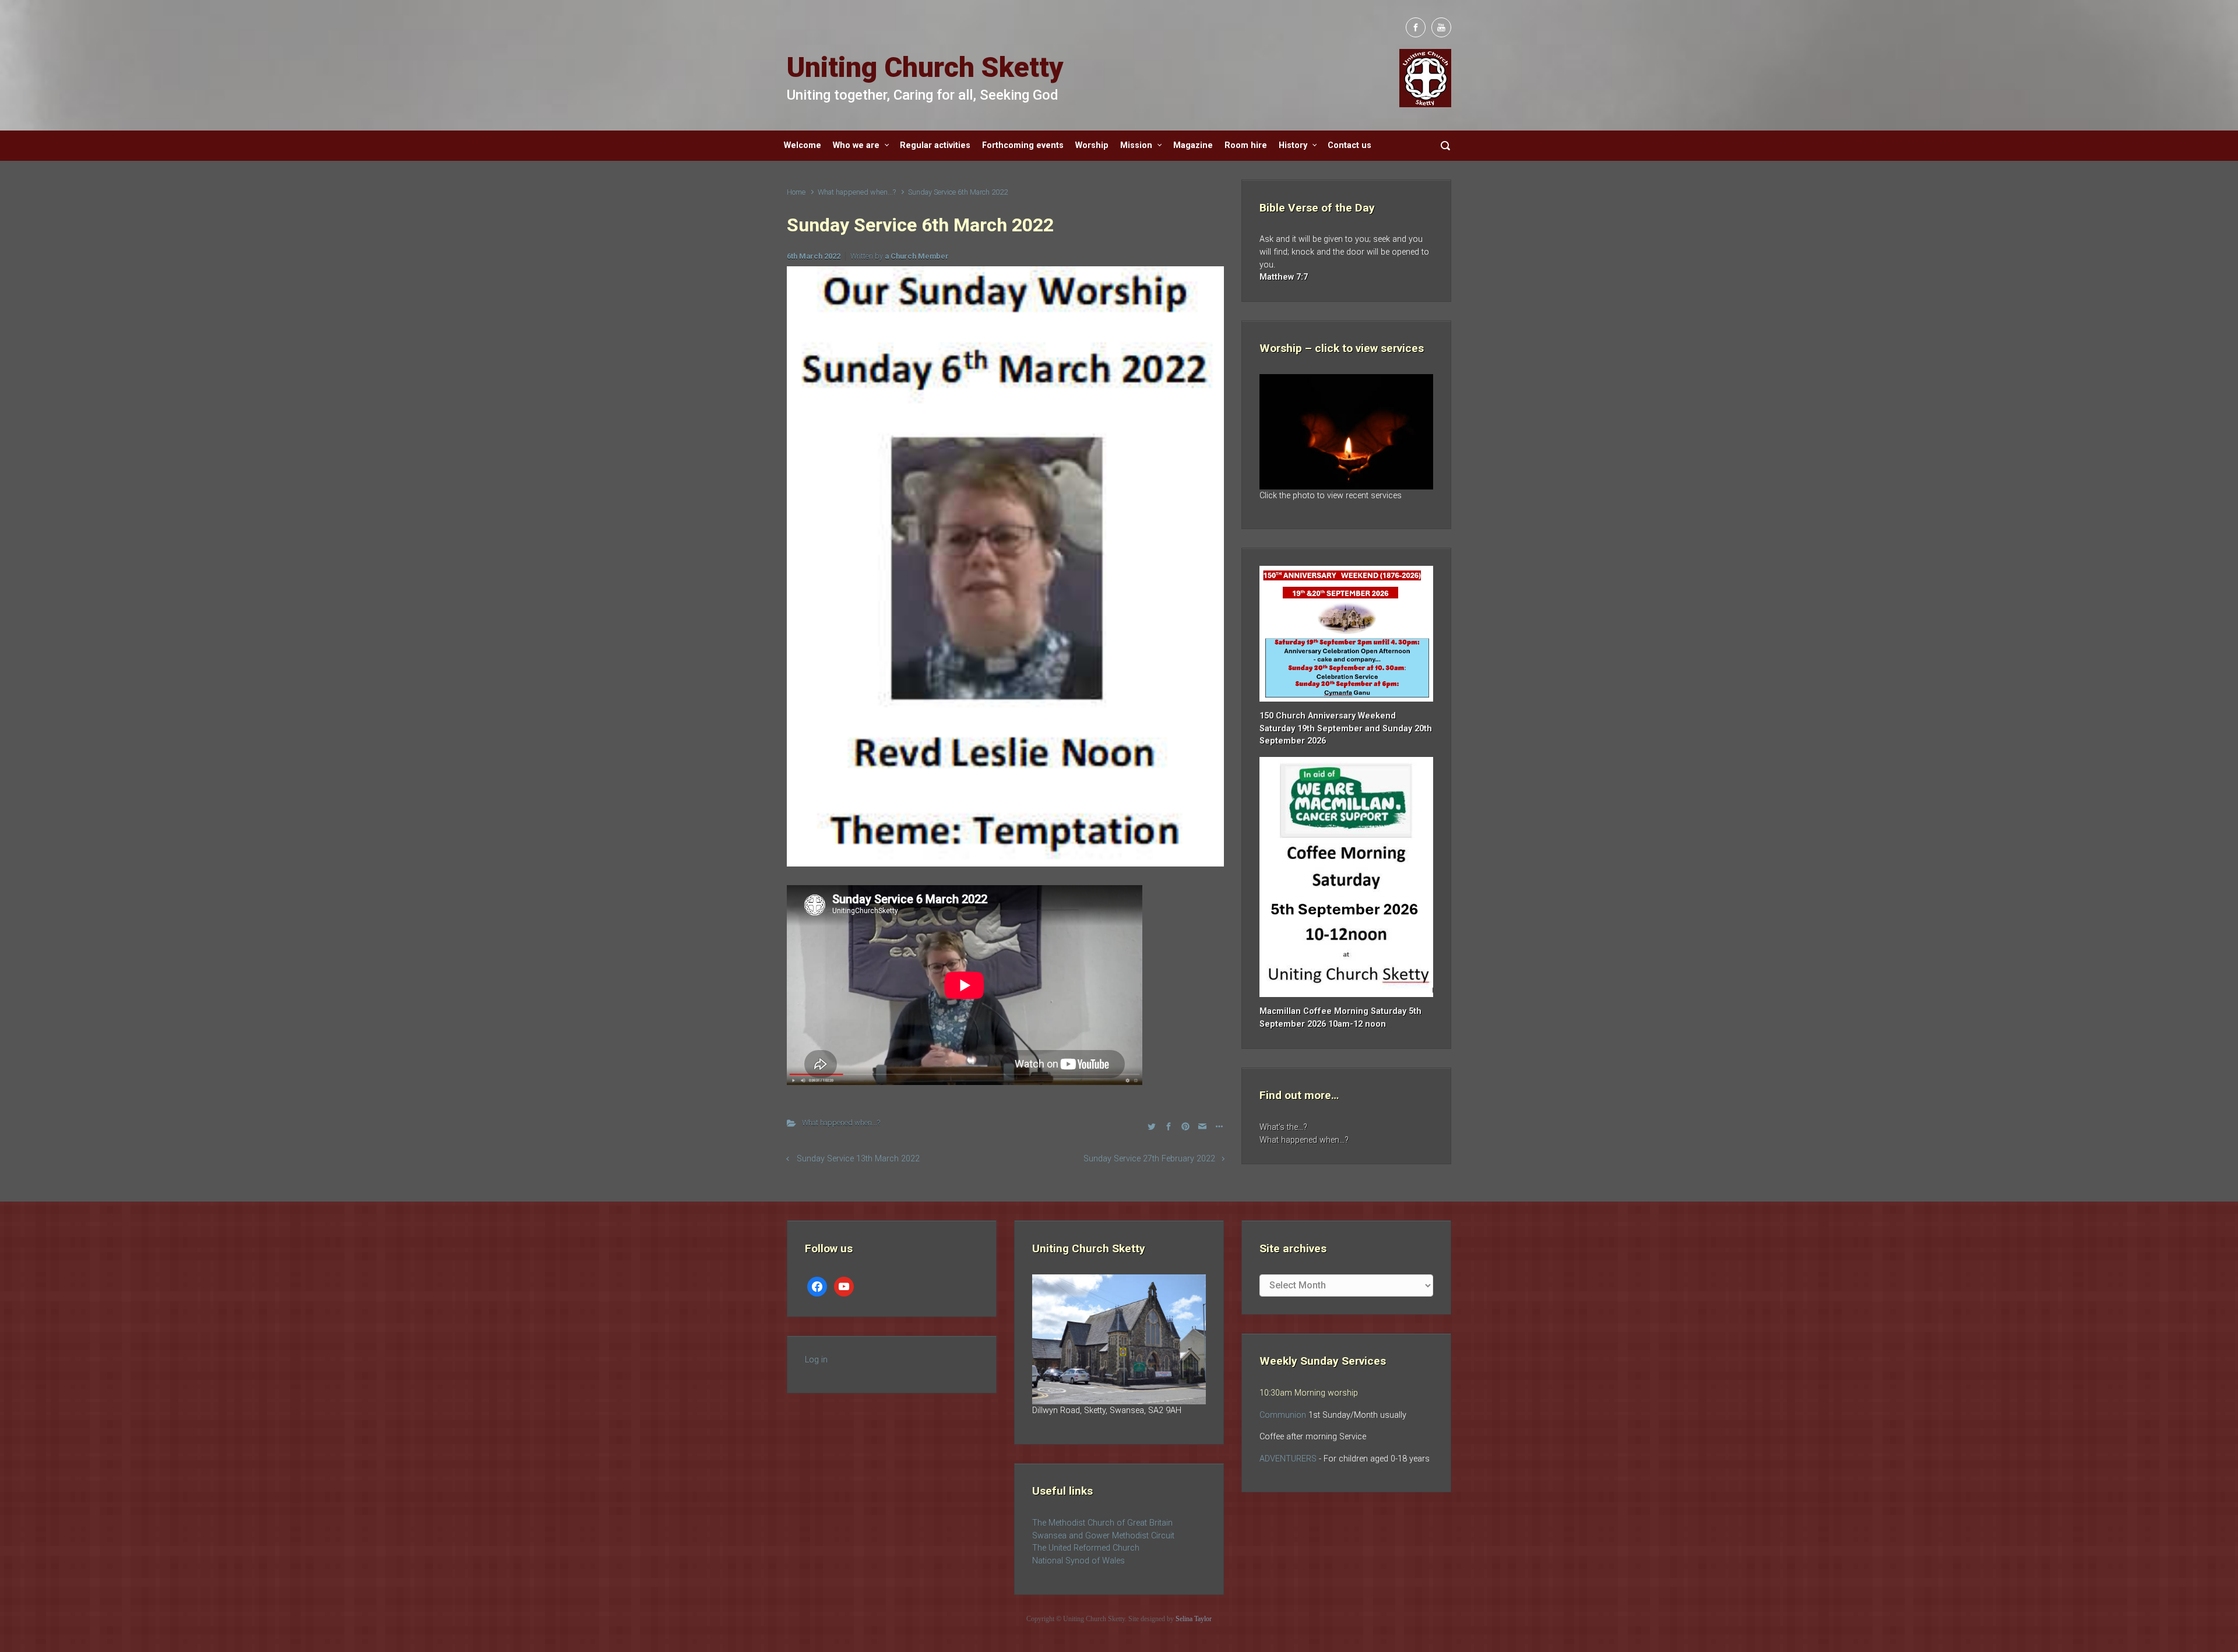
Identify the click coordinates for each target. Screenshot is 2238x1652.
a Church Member (917, 256)
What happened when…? (1304, 1140)
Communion (1283, 1415)
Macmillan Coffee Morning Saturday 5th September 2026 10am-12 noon (1340, 1018)
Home (796, 192)
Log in (816, 1360)
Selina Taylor (1194, 1619)
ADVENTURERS (1289, 1459)
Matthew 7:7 (1284, 277)
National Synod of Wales (1078, 1561)
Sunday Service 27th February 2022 (1149, 1159)
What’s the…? (1283, 1127)
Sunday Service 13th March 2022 (858, 1159)
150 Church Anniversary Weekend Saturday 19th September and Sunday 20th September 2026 (1346, 728)
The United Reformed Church (1086, 1548)
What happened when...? (857, 192)
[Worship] (1346, 432)
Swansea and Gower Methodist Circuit (1103, 1536)
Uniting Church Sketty (925, 67)
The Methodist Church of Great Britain (1102, 1523)
